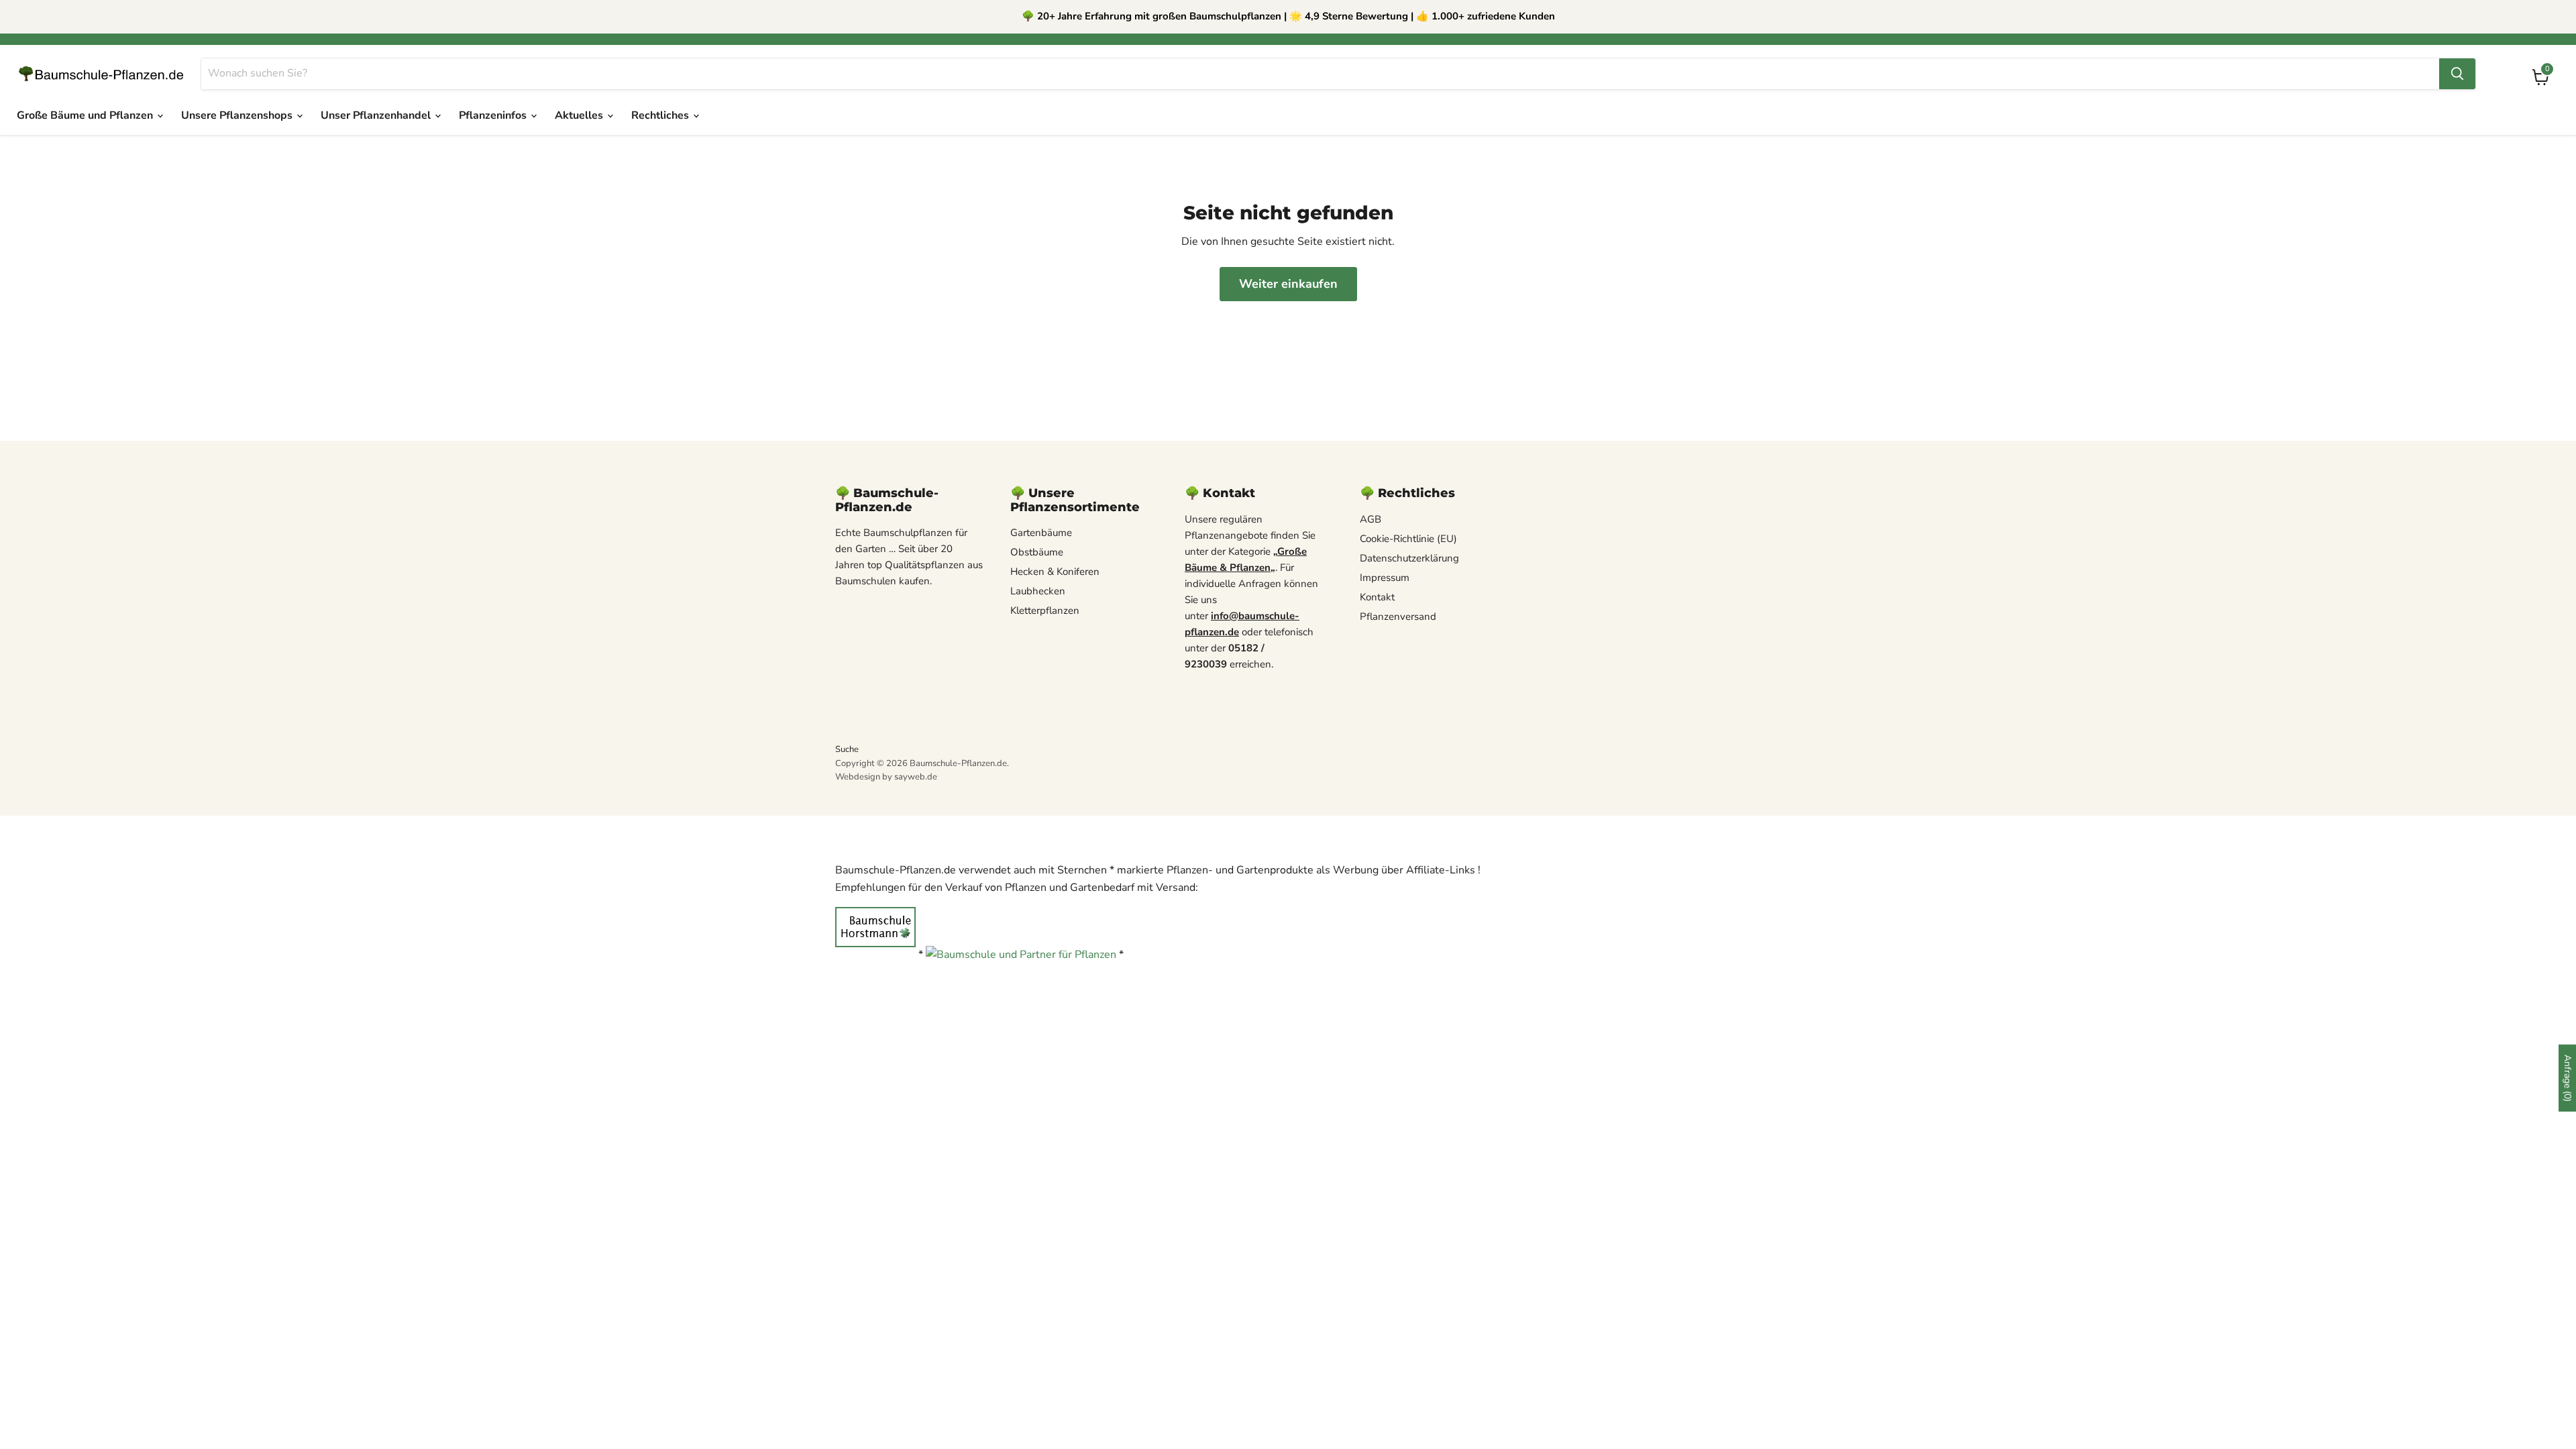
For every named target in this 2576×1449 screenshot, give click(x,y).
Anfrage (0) (2568, 1078)
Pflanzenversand (1398, 616)
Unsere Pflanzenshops (238, 115)
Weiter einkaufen (1288, 284)
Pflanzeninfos (494, 115)
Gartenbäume (1041, 533)
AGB (1371, 519)
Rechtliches (661, 115)
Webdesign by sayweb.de (886, 777)
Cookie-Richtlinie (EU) (1408, 539)
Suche (847, 749)
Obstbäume (1037, 552)
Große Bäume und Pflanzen (86, 115)
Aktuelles (580, 115)
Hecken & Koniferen (1055, 572)
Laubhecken (1038, 591)
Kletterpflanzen (1045, 610)
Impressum (1385, 578)
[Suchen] (2457, 74)
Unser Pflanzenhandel (377, 115)
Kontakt (1377, 597)
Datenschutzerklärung (1409, 558)
